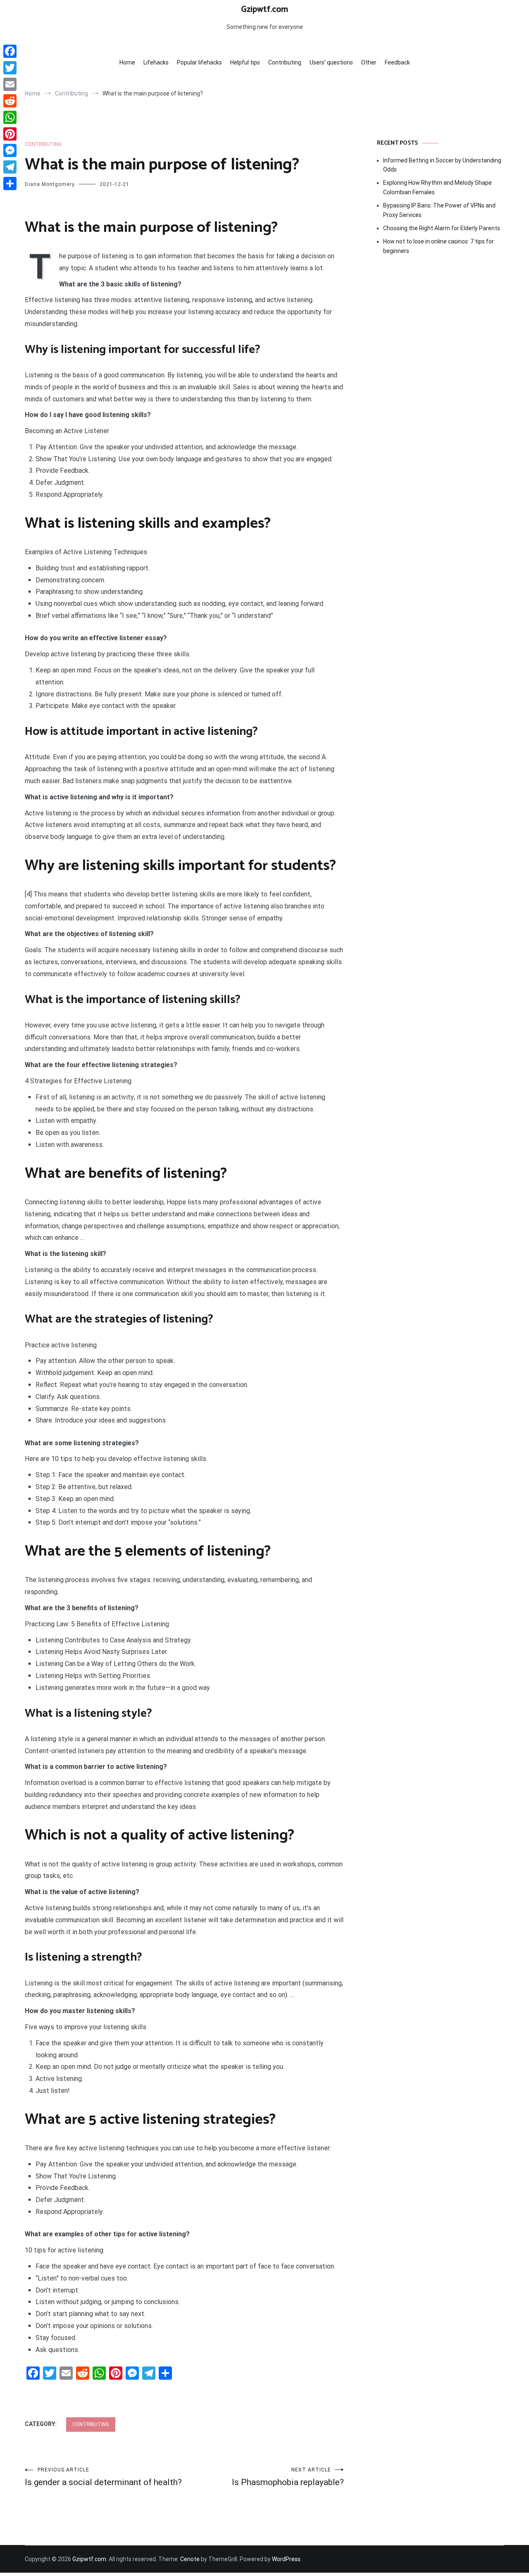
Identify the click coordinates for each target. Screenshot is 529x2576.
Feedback (397, 62)
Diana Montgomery (50, 184)
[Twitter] (10, 68)
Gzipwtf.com (264, 10)
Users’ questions (331, 62)
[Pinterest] (10, 134)
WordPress (286, 2559)
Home (127, 62)
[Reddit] (10, 101)
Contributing (285, 62)
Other (369, 62)
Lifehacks (156, 62)
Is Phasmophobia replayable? (288, 2477)
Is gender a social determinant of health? (103, 2477)
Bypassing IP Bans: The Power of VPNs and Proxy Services (439, 210)
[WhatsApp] (10, 117)
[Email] (10, 84)
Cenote (190, 2559)
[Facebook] (10, 51)
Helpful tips (245, 62)
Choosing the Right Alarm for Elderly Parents (442, 228)
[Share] (10, 183)
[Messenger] (10, 150)
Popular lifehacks (199, 62)
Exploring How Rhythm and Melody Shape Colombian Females (437, 187)
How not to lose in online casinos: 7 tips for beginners (438, 246)
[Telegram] (10, 167)
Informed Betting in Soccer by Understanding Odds (442, 165)
